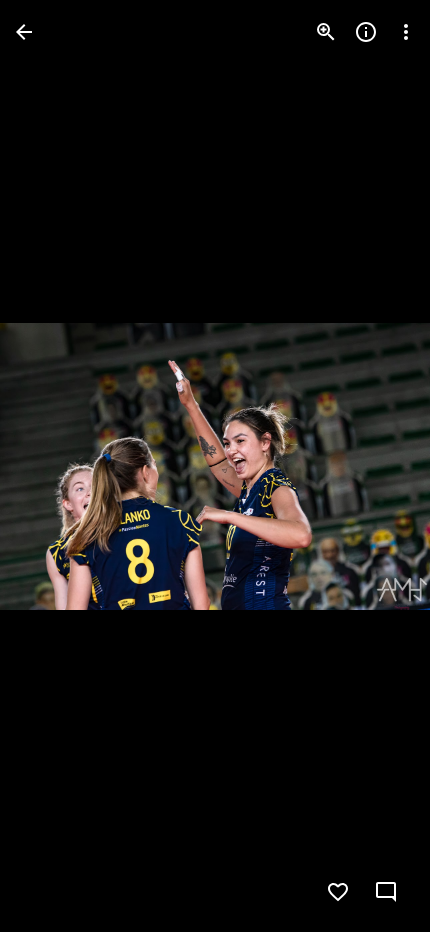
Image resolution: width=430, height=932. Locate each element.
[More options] (406, 32)
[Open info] (366, 32)
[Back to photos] (24, 32)
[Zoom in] (326, 32)
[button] (56, 466)
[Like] (338, 892)
